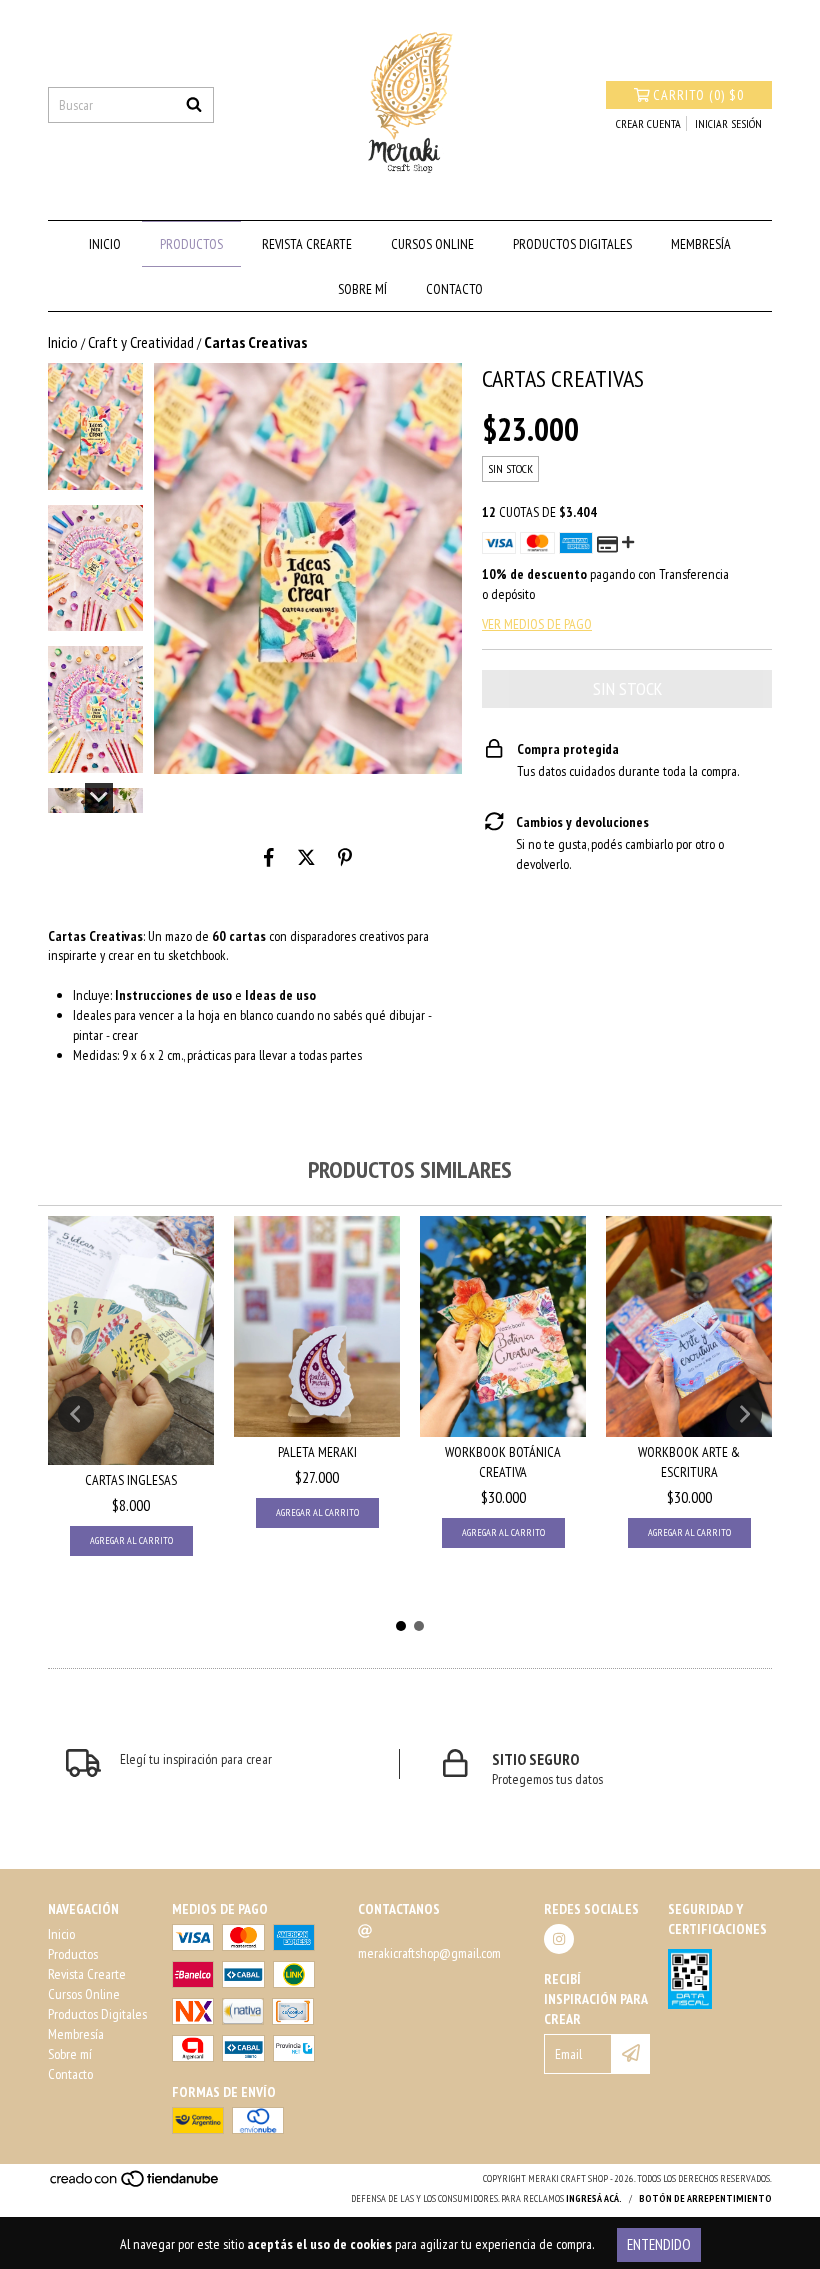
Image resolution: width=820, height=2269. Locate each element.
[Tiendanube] (135, 2185)
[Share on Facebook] (269, 857)
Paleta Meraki (317, 1452)
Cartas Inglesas (131, 1480)
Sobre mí (362, 289)
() (698, 95)
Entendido (659, 2244)
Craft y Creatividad (141, 342)
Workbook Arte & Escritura (689, 1462)
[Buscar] (194, 105)
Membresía (701, 244)
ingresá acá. (594, 2198)
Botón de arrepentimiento (705, 2198)
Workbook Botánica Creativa (503, 1462)
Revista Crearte (307, 244)
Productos (191, 244)
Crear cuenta (648, 123)
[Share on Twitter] (306, 857)
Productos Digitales (572, 244)
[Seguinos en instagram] (559, 1939)
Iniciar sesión (728, 123)
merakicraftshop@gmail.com (429, 1953)
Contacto (454, 289)
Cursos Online (432, 244)
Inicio (105, 244)
